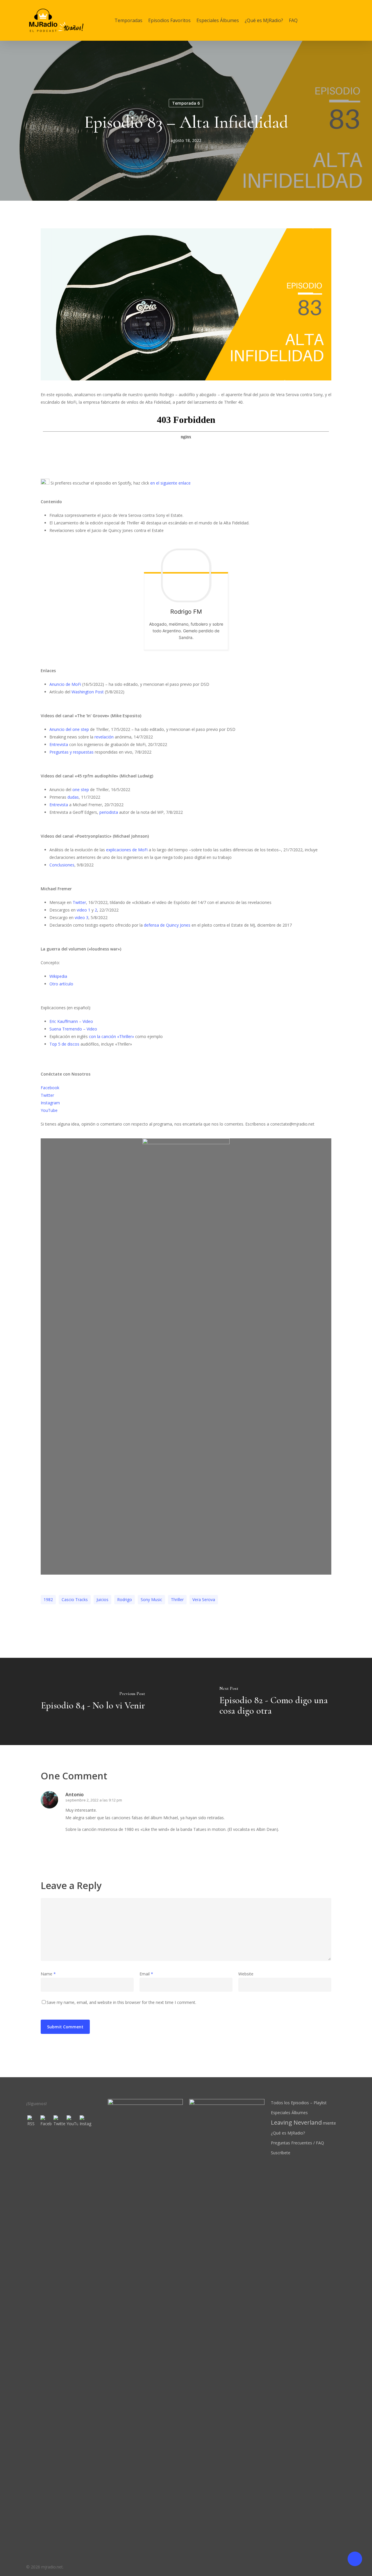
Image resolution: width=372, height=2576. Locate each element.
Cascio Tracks (75, 1599)
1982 (48, 1599)
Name (48, 1974)
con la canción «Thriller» (111, 1036)
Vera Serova (204, 1599)
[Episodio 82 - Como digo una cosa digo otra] (279, 1701)
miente (303, 2123)
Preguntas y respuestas (71, 752)
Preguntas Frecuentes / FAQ (297, 2143)
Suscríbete (281, 2153)
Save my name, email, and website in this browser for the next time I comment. (121, 2002)
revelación (104, 737)
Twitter (79, 902)
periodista (109, 812)
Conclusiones (62, 865)
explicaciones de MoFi (127, 850)
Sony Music (151, 1599)
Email (146, 1974)
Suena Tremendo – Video (73, 1029)
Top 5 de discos (64, 1044)
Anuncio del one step (69, 729)
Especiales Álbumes (289, 2113)
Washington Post (88, 692)
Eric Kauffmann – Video (71, 1021)
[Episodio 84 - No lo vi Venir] (93, 1701)
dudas (73, 797)
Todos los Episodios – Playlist (299, 2103)
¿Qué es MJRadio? (288, 2133)
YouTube (49, 1110)
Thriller (177, 1599)
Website (246, 1974)
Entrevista (59, 744)
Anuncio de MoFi (65, 684)
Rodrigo (125, 1599)
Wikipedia (58, 976)
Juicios (102, 1599)
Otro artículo (61, 984)
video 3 (82, 917)
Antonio (75, 1795)
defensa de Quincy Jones (167, 925)
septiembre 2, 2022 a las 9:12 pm (94, 1800)
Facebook (50, 1088)
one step (81, 789)
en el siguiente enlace (170, 483)
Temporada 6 (186, 103)
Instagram (50, 1103)
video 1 (84, 910)
